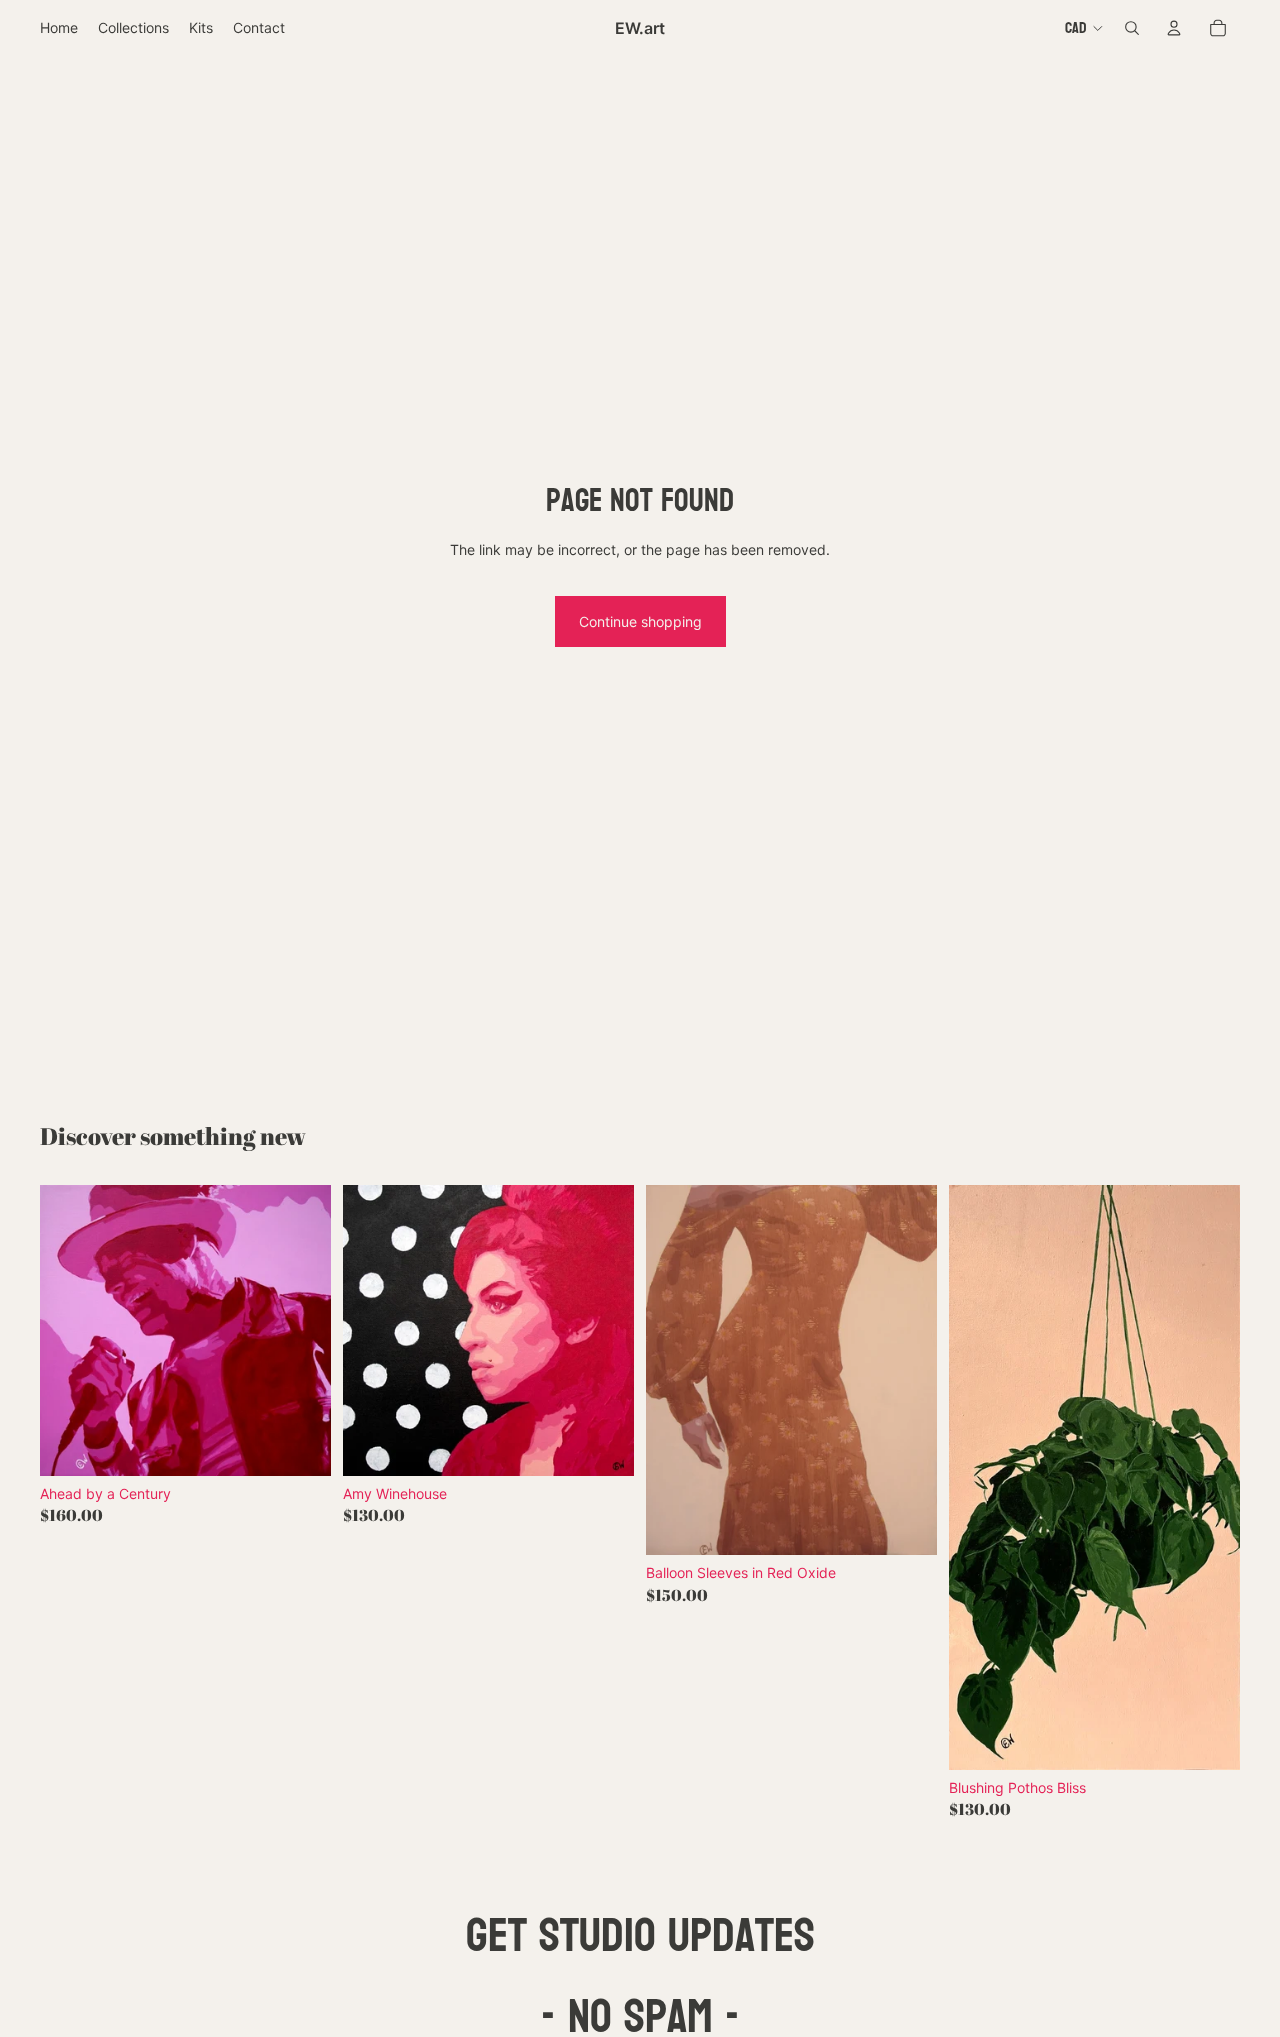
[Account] (1174, 28)
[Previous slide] (70, 1330)
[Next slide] (301, 1330)
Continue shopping (640, 621)
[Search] (1132, 28)
